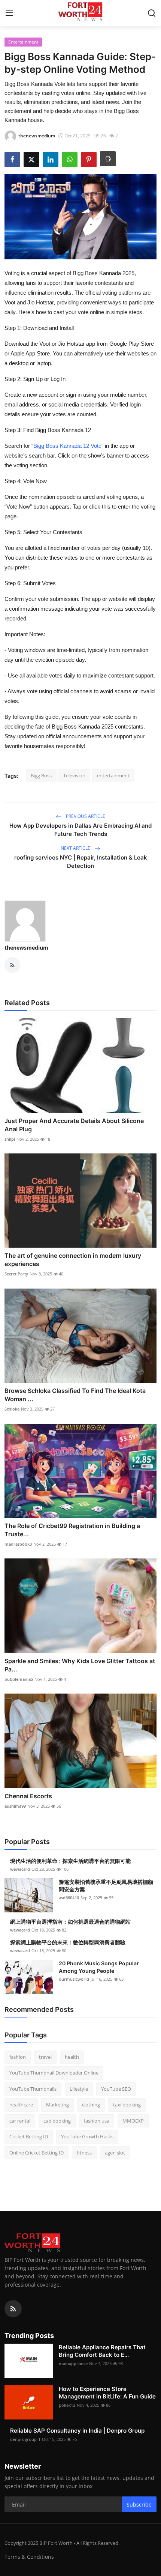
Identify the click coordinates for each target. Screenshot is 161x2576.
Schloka (12, 1409)
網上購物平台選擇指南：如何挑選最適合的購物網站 (70, 1922)
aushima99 (15, 1806)
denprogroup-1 (25, 2439)
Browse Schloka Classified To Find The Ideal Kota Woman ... (75, 1395)
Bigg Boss (41, 775)
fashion (18, 2057)
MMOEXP (133, 2121)
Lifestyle (79, 2089)
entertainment (113, 775)
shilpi (10, 1139)
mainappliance (73, 2363)
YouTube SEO (116, 2089)
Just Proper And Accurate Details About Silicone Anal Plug (74, 1125)
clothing (91, 2105)
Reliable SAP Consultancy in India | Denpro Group (77, 2431)
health (72, 2057)
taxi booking (127, 2105)
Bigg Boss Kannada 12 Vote (67, 446)
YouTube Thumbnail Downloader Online (54, 2073)
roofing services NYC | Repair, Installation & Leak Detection (81, 862)
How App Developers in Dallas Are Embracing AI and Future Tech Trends (80, 830)
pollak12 (67, 2405)
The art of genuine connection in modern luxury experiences (73, 1260)
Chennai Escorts (28, 1796)
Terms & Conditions (29, 2557)
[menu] (9, 13)
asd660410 (69, 1898)
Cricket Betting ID (29, 2136)
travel (45, 2057)
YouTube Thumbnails (33, 2089)
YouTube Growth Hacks (87, 2136)
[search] (152, 13)
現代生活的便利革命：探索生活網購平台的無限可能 (70, 1861)
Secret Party (16, 1274)
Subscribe (139, 2504)
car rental (20, 2121)
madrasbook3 (18, 1544)
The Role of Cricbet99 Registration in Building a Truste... (72, 1530)
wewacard (20, 1869)
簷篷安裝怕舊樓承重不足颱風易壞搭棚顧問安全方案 (106, 1886)
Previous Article (85, 816)
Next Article (76, 848)
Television (74, 775)
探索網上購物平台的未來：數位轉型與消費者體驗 (68, 1942)
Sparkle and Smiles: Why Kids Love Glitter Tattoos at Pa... (80, 1665)
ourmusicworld (74, 1979)
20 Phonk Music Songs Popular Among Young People (99, 1967)
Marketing (57, 2105)
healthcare (21, 2105)
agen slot (115, 2153)
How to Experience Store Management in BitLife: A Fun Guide (107, 2393)
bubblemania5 (19, 1679)
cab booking (57, 2121)
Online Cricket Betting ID (37, 2153)
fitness (84, 2153)
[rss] (13, 2309)
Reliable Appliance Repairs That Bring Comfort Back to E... (102, 2351)
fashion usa (97, 2121)
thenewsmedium (26, 948)
